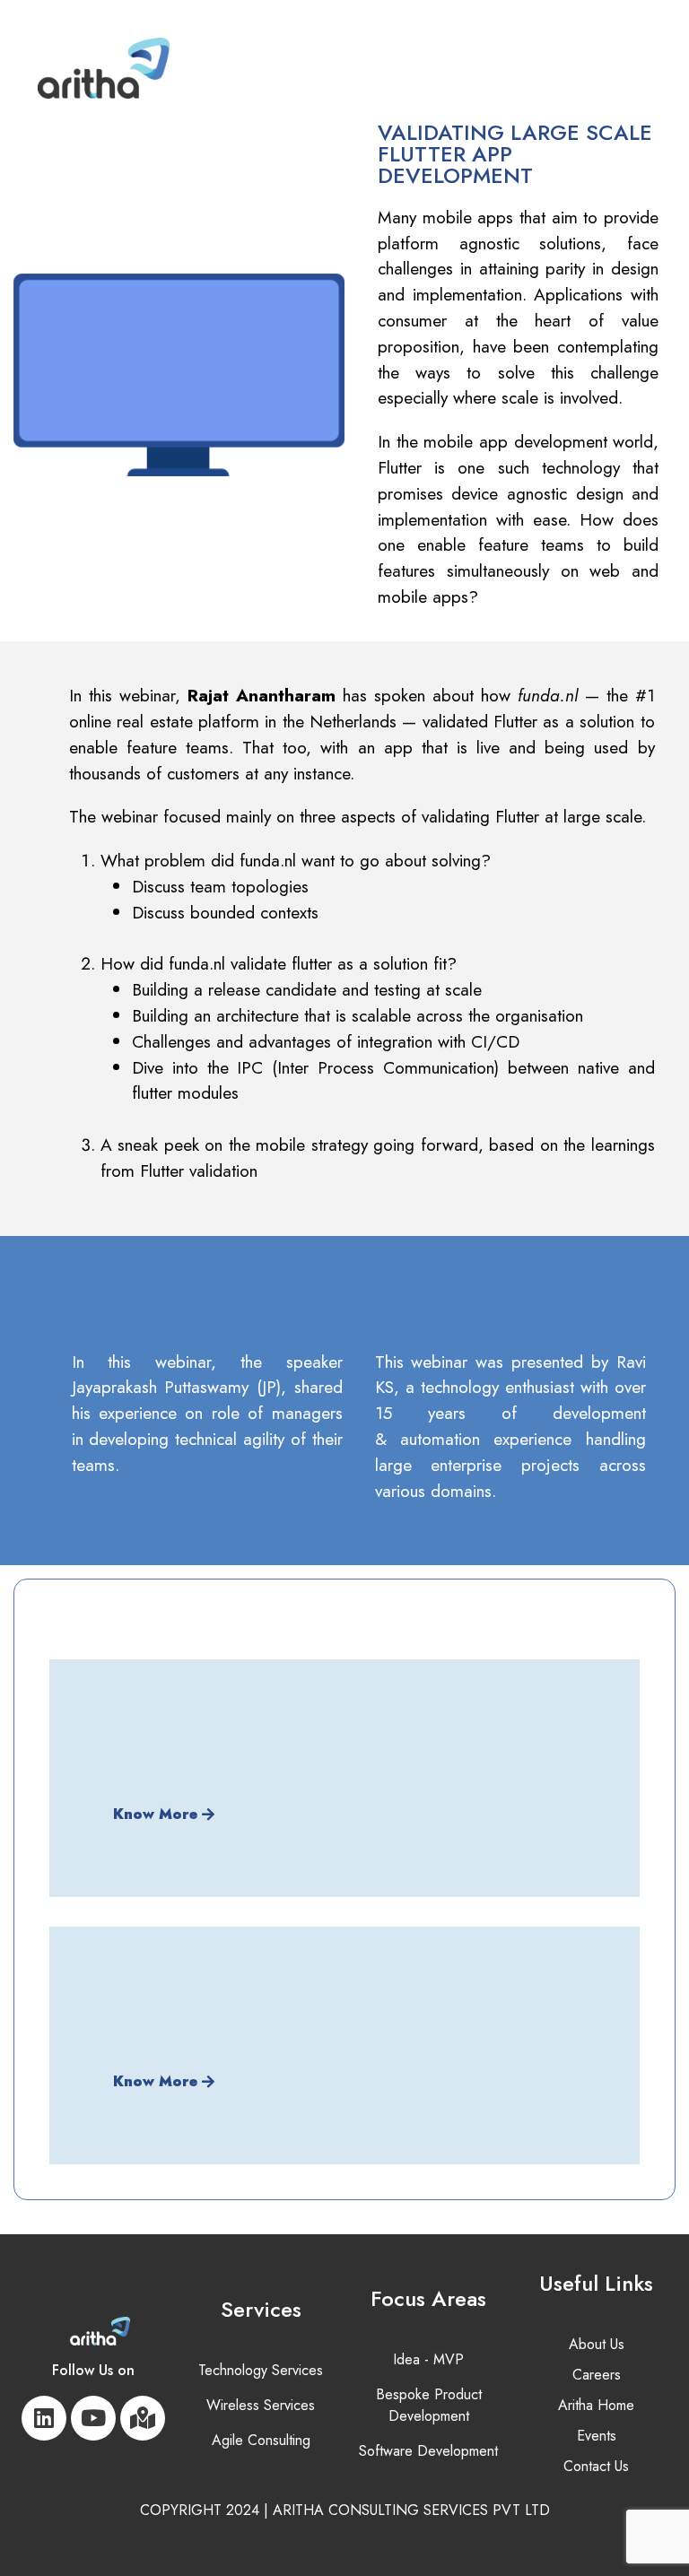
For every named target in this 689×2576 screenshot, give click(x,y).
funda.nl (548, 695)
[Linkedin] (44, 2418)
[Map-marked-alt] (143, 2418)
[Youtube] (93, 2418)
